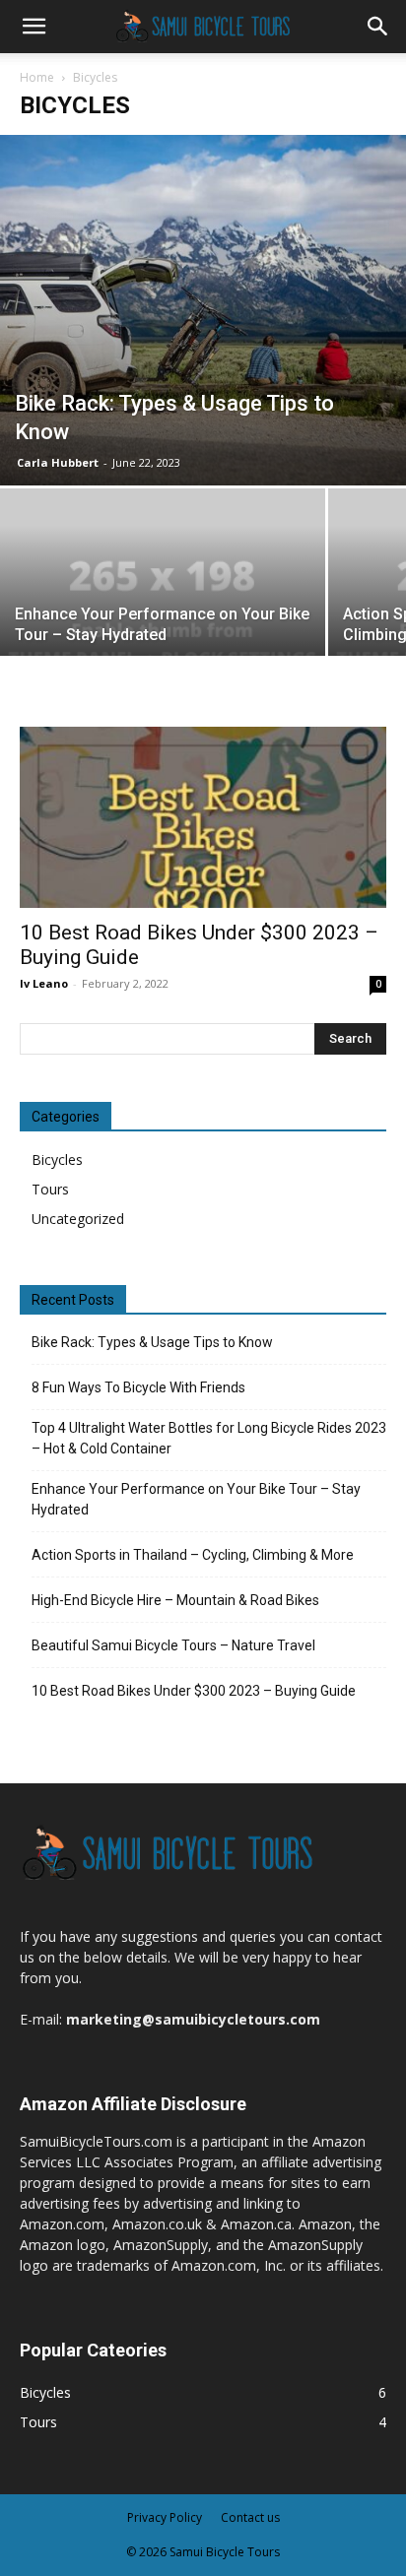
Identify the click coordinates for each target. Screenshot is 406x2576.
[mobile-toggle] (34, 27)
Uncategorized (78, 1219)
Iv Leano (44, 983)
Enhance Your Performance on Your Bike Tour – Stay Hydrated (196, 1499)
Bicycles (57, 1159)
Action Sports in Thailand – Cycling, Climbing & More (193, 1555)
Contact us (250, 2517)
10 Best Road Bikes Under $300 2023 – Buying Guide (194, 1691)
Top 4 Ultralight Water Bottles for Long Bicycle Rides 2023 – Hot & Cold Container (209, 1438)
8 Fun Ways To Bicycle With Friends (138, 1387)
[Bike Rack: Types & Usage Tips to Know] (203, 310)
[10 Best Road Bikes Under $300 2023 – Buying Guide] (203, 817)
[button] (378, 27)
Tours (50, 1189)
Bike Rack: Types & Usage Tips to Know (152, 1342)
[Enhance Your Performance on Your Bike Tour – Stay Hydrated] (163, 610)
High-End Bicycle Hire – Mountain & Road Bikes (175, 1600)
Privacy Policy (165, 2517)
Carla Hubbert (58, 462)
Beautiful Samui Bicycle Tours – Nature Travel (173, 1645)
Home (37, 77)
